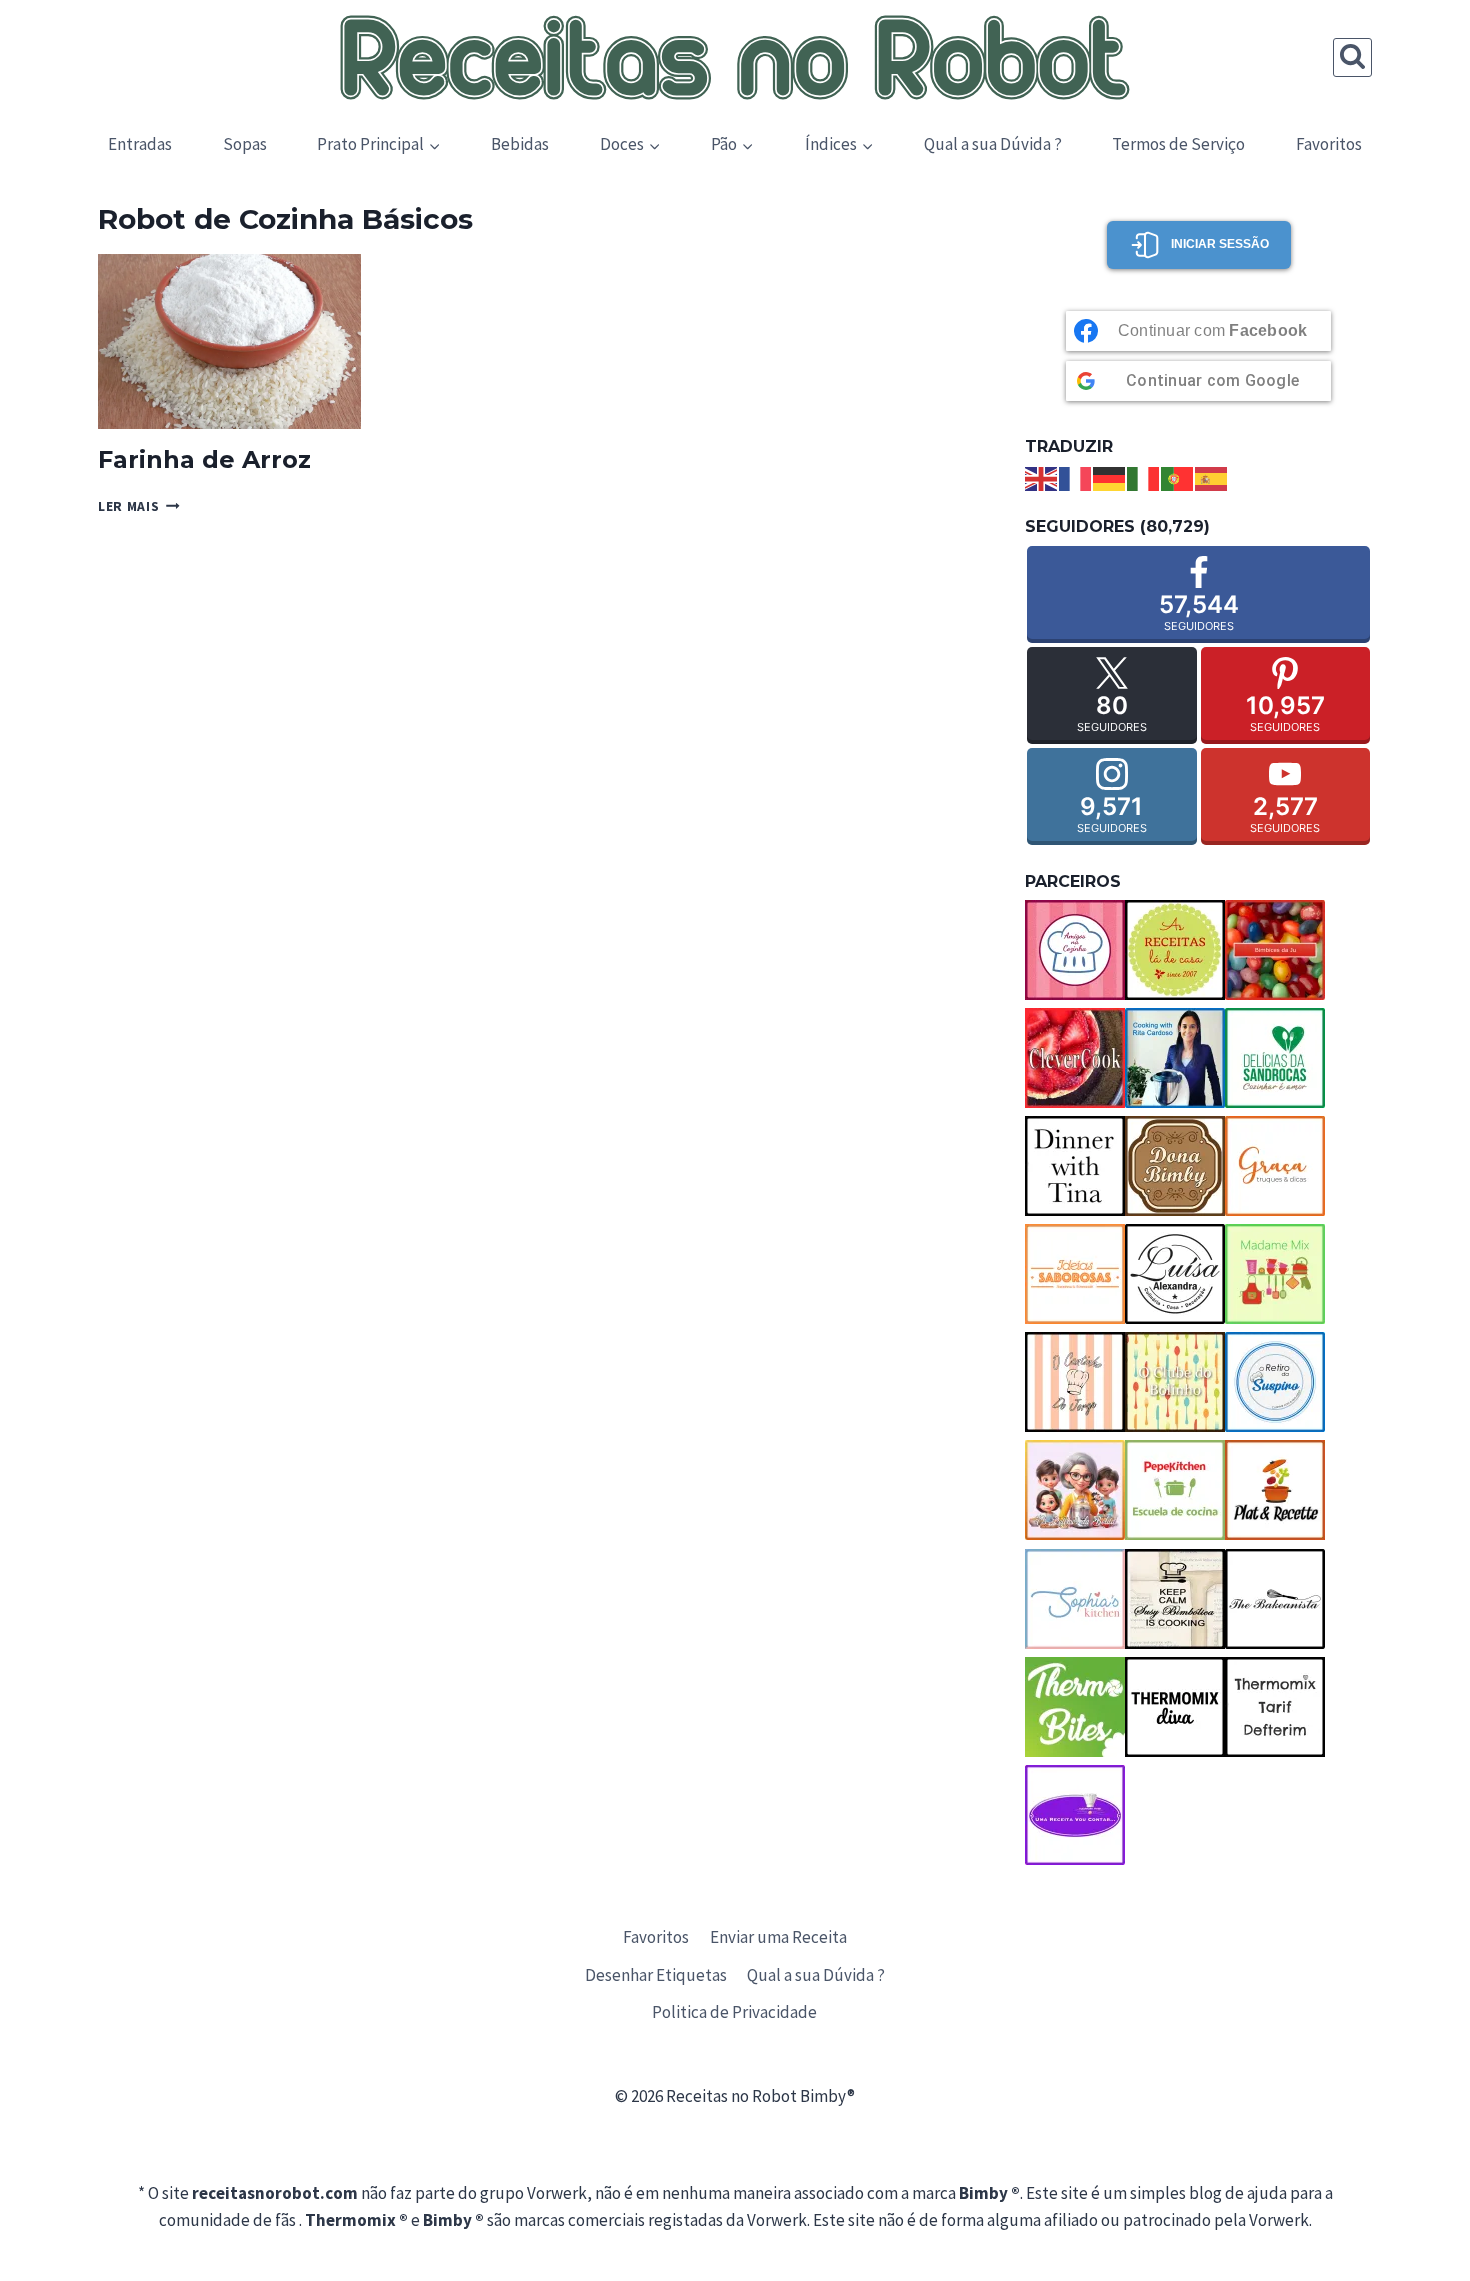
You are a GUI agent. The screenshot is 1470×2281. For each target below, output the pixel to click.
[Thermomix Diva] (1175, 1707)
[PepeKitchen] (1175, 1490)
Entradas (140, 144)
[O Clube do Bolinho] (1175, 1382)
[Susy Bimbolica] (1175, 1599)
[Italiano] (1144, 477)
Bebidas (520, 144)
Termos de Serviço (1178, 144)
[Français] (1076, 477)
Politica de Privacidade (734, 2012)
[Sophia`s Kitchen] (1075, 1599)
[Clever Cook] (1075, 1058)
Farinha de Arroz (204, 459)
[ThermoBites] (1075, 1707)
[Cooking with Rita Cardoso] (1175, 1058)
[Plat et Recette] (1275, 1490)
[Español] (1212, 477)
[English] (1042, 477)
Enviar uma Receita (778, 1937)
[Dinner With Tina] (1075, 1166)
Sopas (245, 144)
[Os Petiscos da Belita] (1075, 1490)
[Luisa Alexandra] (1175, 1274)
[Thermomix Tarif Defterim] (1275, 1707)
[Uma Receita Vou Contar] (1075, 1815)
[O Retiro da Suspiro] (1275, 1382)
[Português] (1178, 477)
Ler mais (139, 506)
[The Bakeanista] (1275, 1599)
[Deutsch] (1110, 477)
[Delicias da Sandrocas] (1275, 1058)
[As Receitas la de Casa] (1175, 950)
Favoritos (1329, 144)
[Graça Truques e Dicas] (1275, 1166)
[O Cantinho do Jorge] (1075, 1382)
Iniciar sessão (1220, 244)
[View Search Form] (1352, 57)
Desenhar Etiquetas (656, 1975)
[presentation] (229, 341)
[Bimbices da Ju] (1275, 950)
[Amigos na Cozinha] (1075, 950)
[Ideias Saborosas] (1075, 1274)
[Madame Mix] (1275, 1274)
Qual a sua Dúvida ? (993, 144)
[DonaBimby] (1175, 1166)
